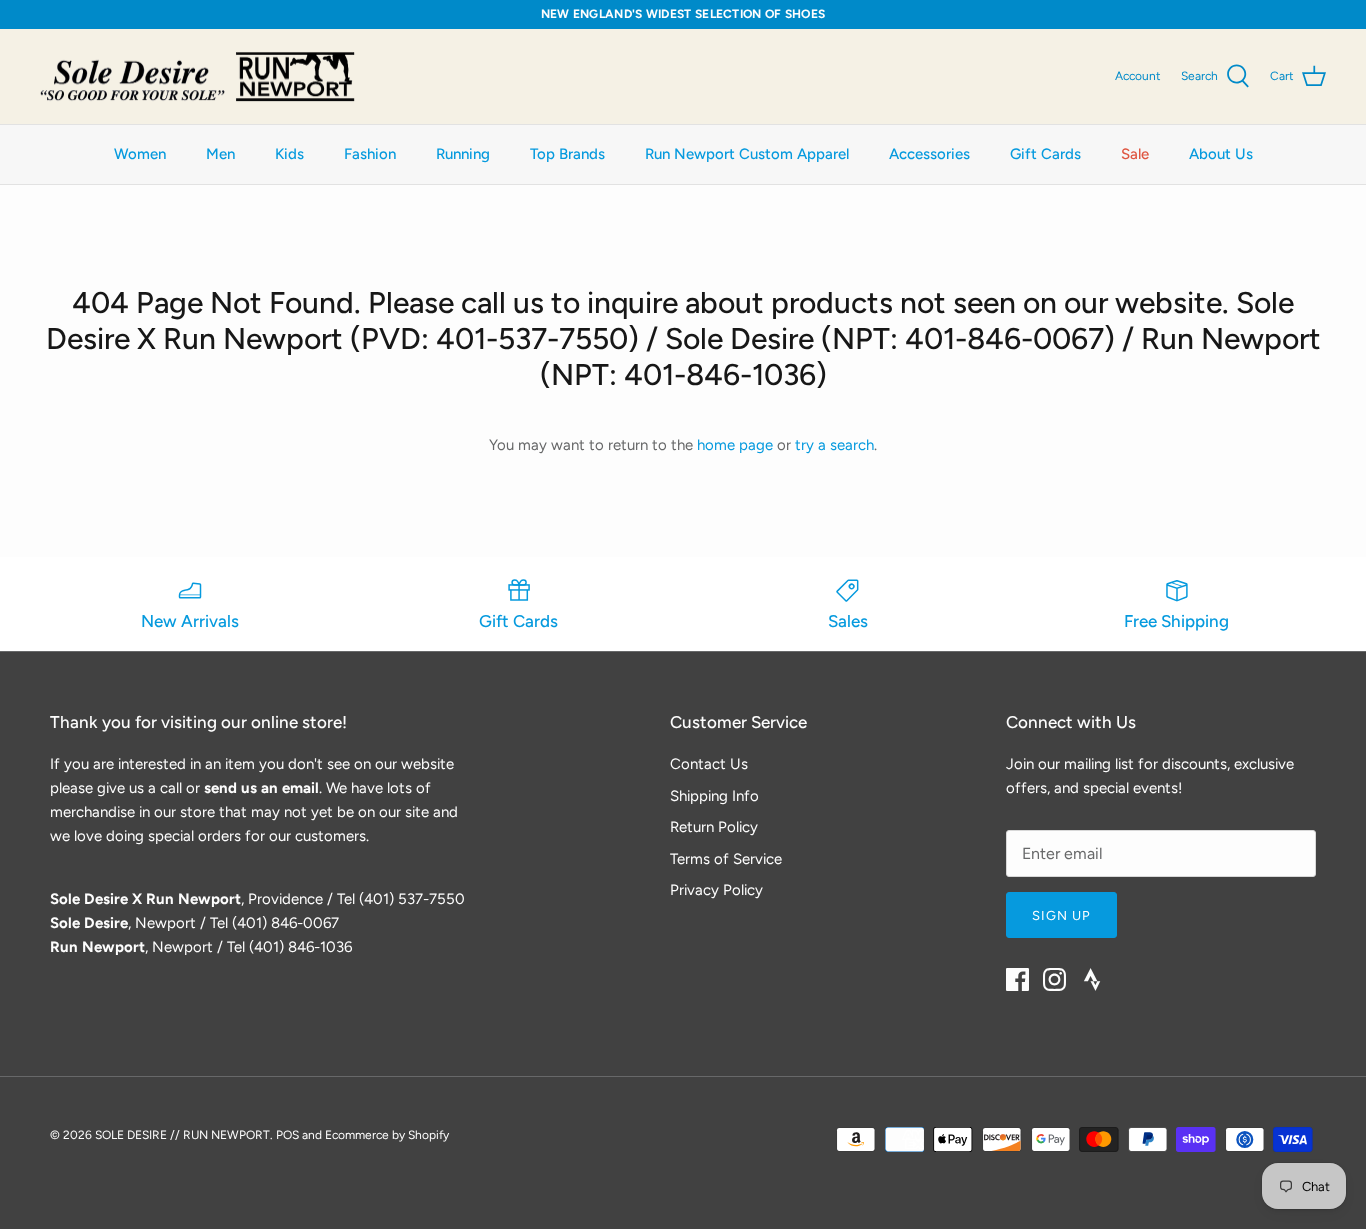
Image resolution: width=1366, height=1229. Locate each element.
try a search (834, 445)
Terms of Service (726, 859)
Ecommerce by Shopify (387, 1135)
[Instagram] (1054, 979)
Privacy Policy (716, 890)
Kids (289, 154)
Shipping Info (714, 796)
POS (287, 1135)
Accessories (929, 154)
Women (140, 154)
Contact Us (709, 764)
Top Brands (567, 154)
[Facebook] (1017, 979)
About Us (1221, 154)
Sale (1135, 154)
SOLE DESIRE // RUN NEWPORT (182, 1135)
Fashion (370, 154)
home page (735, 445)
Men (220, 154)
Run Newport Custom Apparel (747, 154)
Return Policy (714, 827)
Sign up (1061, 915)
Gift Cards (1045, 154)
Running (463, 154)
